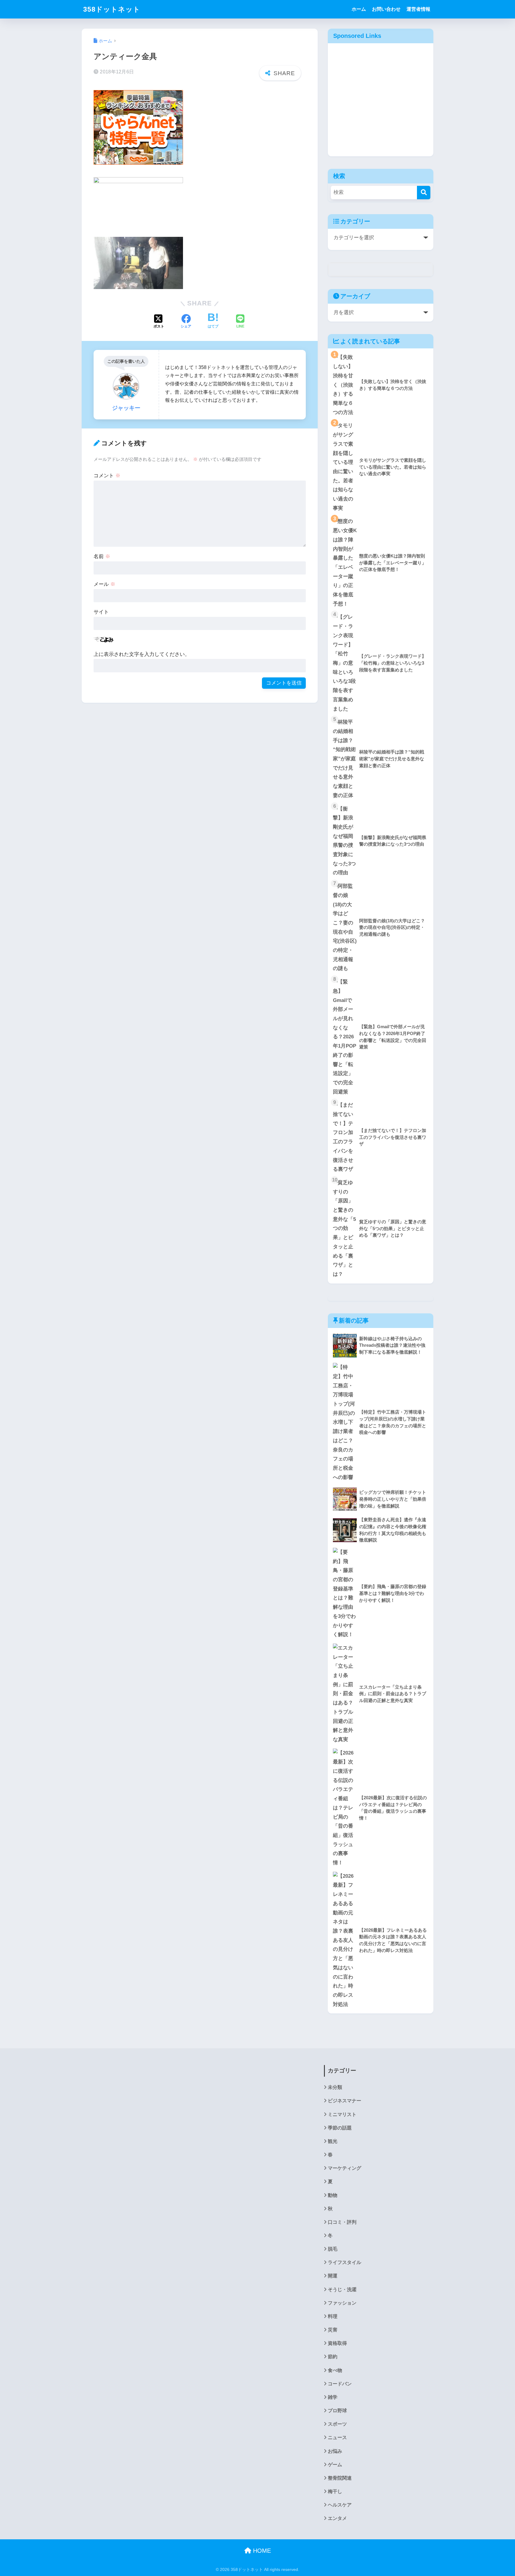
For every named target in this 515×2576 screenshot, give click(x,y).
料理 (333, 2316)
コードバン (340, 2384)
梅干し (335, 2491)
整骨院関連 (340, 2478)
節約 (333, 2357)
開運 (333, 2276)
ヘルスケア (340, 2505)
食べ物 (335, 2370)
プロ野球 (337, 2411)
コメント (107, 476)
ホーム (359, 9)
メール (104, 584)
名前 (102, 556)
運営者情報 (418, 9)
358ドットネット (112, 9)
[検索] (424, 193)
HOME (261, 2551)
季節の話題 (340, 2128)
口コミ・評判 (342, 2222)
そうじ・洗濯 (342, 2289)
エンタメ (337, 2518)
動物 (333, 2195)
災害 (333, 2330)
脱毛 (333, 2249)
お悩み (335, 2451)
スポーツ (337, 2424)
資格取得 (337, 2343)
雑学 (333, 2397)
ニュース (337, 2437)
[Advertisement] (381, 104)
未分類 (335, 2087)
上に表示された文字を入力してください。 (142, 654)
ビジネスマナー (345, 2101)
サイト (101, 612)
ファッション (342, 2303)
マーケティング (345, 2168)
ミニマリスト (342, 2114)
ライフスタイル (345, 2262)
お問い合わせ (386, 9)
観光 (333, 2141)
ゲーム (335, 2465)
